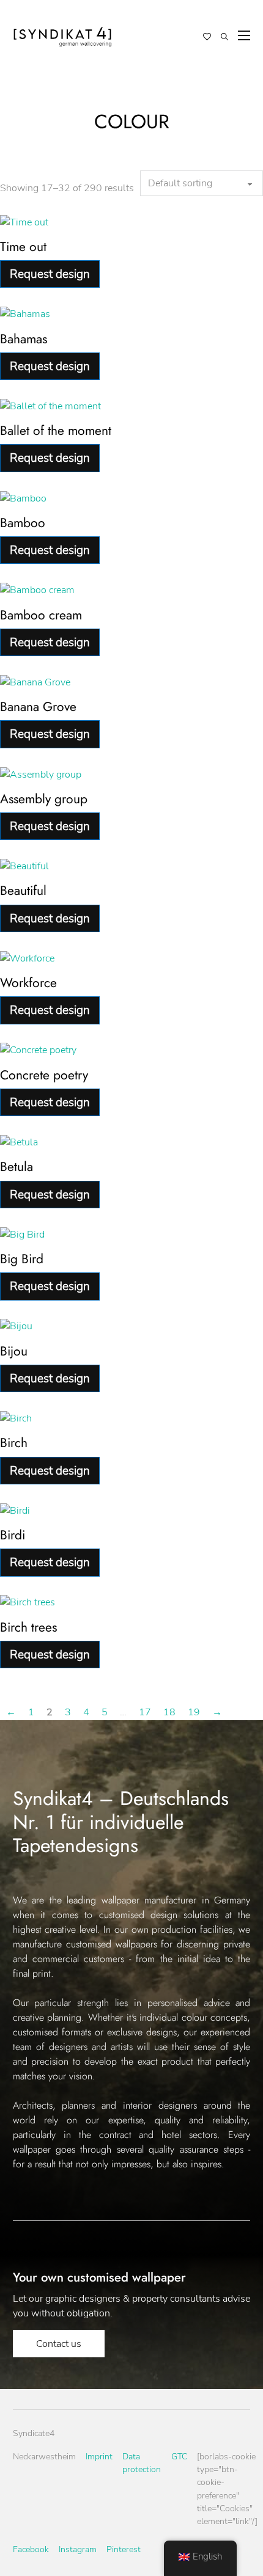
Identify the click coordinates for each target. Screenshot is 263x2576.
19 (194, 1712)
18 (169, 1712)
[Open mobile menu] (244, 35)
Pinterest (124, 2549)
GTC (179, 2457)
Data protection (142, 2463)
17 (145, 1712)
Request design (50, 274)
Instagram (78, 2549)
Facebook (31, 2549)
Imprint (99, 2457)
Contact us (59, 2344)
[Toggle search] (224, 37)
